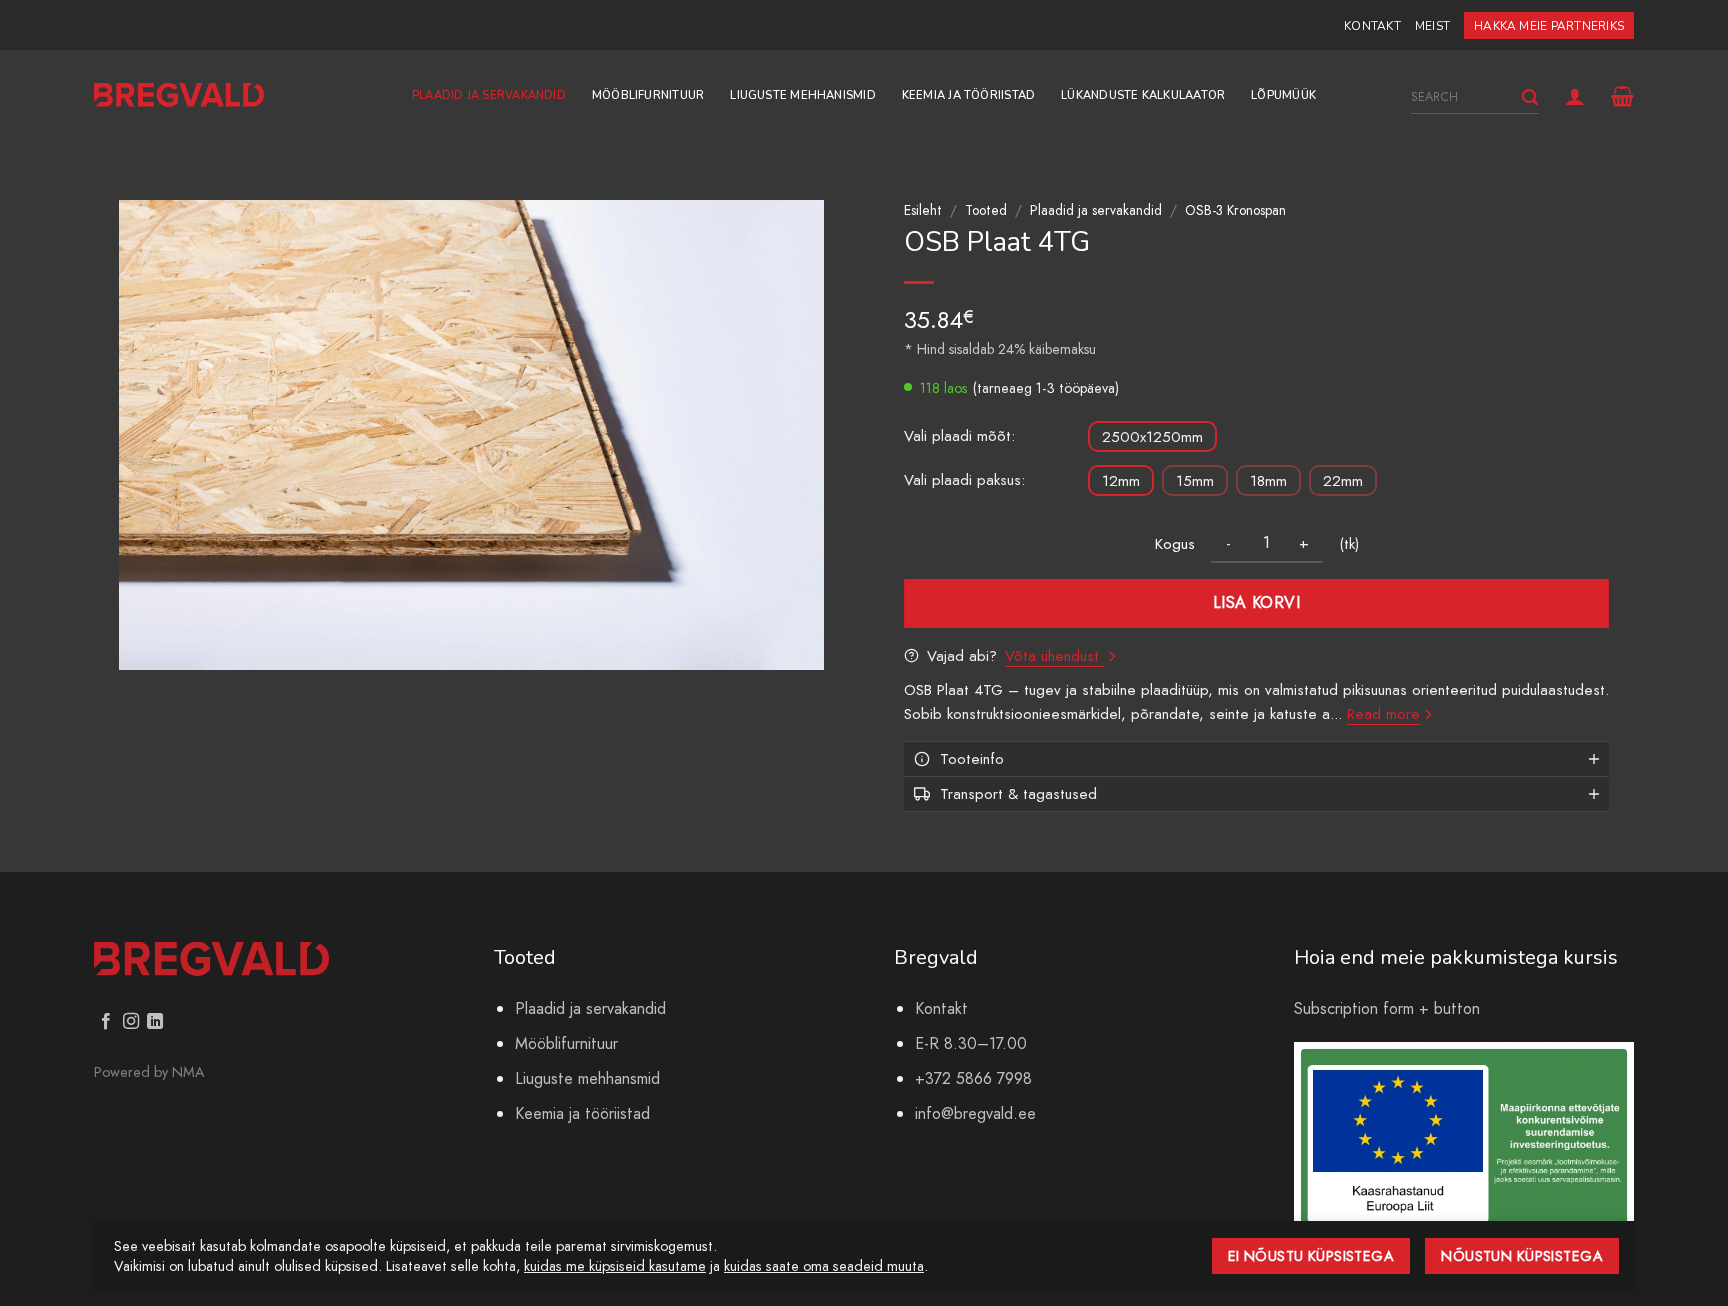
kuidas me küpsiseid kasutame (615, 1266)
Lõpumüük (1283, 95)
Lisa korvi (1257, 602)
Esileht (923, 210)
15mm (1195, 481)
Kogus (1175, 544)
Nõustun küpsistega (1522, 1256)
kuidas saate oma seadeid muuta (824, 1266)
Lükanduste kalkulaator (1143, 95)
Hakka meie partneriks (1549, 26)
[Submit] (1530, 97)
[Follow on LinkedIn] (155, 1022)
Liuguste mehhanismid (802, 95)
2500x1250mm (1152, 437)
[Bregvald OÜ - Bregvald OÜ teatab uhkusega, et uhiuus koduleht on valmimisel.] (179, 95)
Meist (1432, 26)
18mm (1268, 481)
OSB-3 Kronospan (1235, 210)
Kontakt (1372, 26)
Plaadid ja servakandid (489, 95)
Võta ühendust (1054, 656)
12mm (1121, 481)
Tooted (986, 210)
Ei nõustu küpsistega (1311, 1256)
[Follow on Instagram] (131, 1022)
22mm (1343, 481)
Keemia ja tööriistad (968, 95)
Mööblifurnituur (648, 95)
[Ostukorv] (1622, 96)
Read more (1383, 714)
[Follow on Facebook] (106, 1022)
